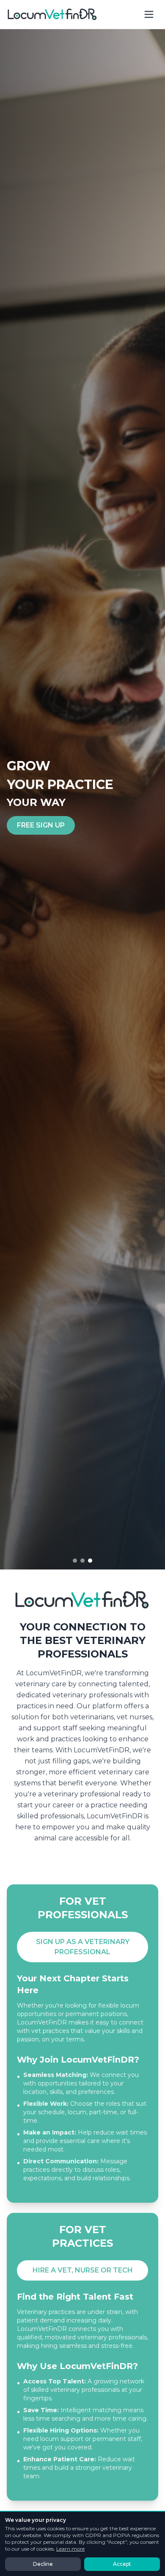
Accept (122, 2564)
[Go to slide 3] (90, 1561)
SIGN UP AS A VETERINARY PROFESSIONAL (83, 1947)
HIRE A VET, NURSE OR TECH (83, 2270)
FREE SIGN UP (41, 825)
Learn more (70, 2549)
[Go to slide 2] (82, 1561)
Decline (43, 2564)
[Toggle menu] (149, 14)
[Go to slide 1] (75, 1561)
